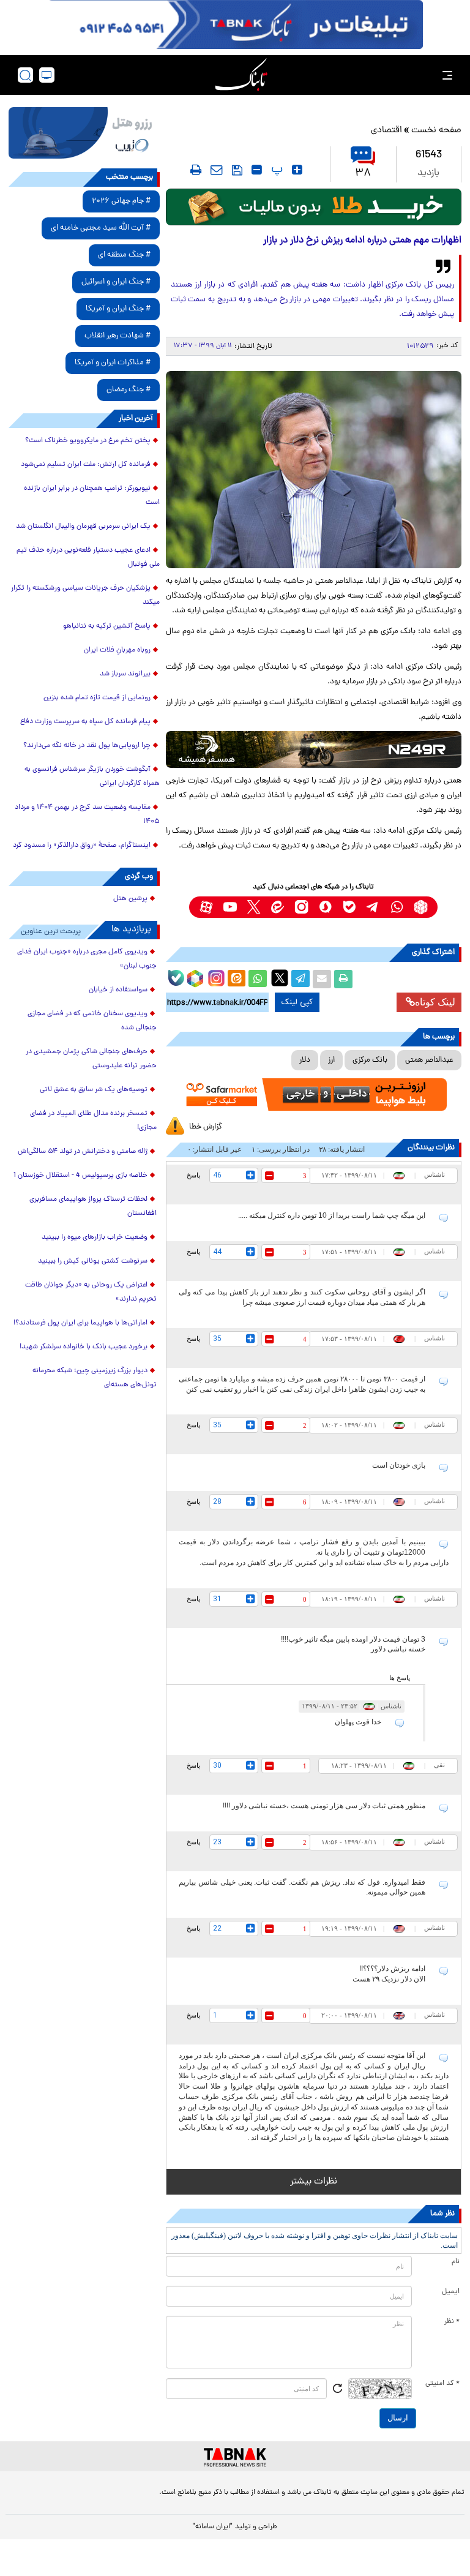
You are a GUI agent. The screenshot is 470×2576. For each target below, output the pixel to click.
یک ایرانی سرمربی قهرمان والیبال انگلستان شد (83, 527)
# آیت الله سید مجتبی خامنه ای (101, 228)
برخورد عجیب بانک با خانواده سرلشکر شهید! (84, 1347)
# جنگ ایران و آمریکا (118, 309)
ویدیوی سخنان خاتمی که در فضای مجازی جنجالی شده (92, 1021)
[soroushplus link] (325, 907)
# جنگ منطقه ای (124, 255)
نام (456, 2262)
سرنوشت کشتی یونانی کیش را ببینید (93, 1261)
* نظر (452, 2322)
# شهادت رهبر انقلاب (117, 336)
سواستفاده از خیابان (118, 990)
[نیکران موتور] (314, 749)
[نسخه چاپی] (343, 979)
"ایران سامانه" (213, 2527)
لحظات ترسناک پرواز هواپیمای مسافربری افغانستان (93, 1207)
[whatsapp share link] (258, 979)
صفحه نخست (436, 131)
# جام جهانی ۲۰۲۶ (121, 201)
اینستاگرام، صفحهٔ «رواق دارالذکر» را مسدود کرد (82, 846)
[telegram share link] (300, 979)
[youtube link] (230, 907)
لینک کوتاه (435, 1002)
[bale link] (349, 907)
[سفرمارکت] (314, 1095)
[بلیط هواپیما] (84, 133)
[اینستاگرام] (215, 977)
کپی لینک (297, 1002)
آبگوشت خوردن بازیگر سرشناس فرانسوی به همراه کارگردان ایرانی (92, 777)
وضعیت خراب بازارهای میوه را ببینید (95, 1237)
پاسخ (193, 1175)
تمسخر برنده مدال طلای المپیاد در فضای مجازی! (93, 1121)
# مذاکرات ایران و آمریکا (113, 363)
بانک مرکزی (370, 1060)
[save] (237, 170)
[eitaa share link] (236, 979)
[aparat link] (206, 907)
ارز (331, 1060)
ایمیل (451, 2292)
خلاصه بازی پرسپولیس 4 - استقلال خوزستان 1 (80, 1176)
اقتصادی (386, 131)
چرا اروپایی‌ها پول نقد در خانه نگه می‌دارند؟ (87, 746)
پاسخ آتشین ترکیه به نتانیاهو (107, 626)
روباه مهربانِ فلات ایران (117, 650)
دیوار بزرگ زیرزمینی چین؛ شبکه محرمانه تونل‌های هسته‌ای (95, 1378)
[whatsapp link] (397, 907)
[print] (196, 170)
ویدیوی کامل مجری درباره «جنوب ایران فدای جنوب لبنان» (87, 959)
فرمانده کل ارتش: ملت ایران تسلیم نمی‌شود (86, 465)
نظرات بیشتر (314, 2182)
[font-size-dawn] (257, 170)
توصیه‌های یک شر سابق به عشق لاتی (94, 1090)
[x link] (254, 907)
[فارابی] (314, 207)
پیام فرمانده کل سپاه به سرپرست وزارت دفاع (85, 722)
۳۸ (363, 174)
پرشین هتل (130, 899)
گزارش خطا (206, 1127)
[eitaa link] (278, 907)
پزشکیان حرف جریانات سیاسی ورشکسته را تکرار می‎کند (85, 595)
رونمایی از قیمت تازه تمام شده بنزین (97, 698)
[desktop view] (47, 75)
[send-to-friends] (217, 170)
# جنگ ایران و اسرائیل (116, 282)
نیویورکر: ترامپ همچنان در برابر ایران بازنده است (92, 496)
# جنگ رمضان (129, 390)
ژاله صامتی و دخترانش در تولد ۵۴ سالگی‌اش (83, 1152)
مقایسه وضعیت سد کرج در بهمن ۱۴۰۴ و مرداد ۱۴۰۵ (87, 815)
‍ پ (275, 170)
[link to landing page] (241, 75)
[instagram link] (301, 907)
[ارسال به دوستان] (322, 979)
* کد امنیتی (442, 2384)
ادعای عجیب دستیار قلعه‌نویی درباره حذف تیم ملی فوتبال (88, 558)
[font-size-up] (297, 170)
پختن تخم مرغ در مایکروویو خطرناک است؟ (88, 441)
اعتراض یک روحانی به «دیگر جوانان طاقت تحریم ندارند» (91, 1292)
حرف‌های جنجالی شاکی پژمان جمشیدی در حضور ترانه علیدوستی (91, 1059)
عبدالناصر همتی (429, 1060)
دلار (305, 1060)
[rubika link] (421, 907)
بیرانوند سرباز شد (125, 674)
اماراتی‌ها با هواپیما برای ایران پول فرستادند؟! (80, 1323)
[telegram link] (373, 907)
